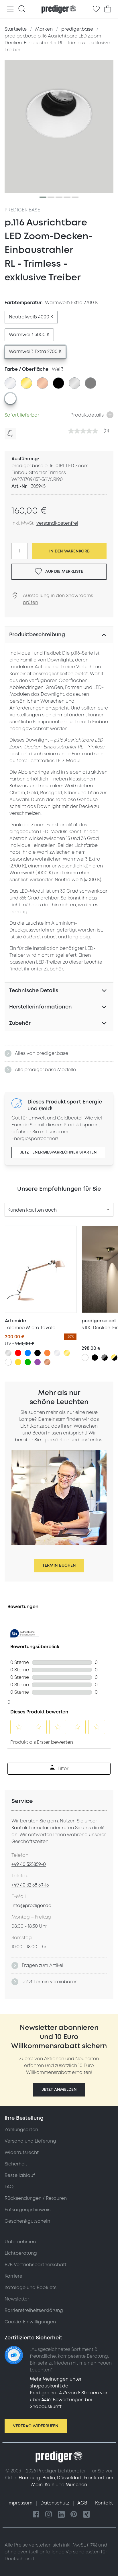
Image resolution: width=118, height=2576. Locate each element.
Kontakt (104, 2503)
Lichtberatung (21, 2253)
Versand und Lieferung (30, 2141)
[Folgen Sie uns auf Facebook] (36, 2515)
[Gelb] (18, 1362)
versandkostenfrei (57, 523)
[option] (31, 317)
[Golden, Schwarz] (114, 1358)
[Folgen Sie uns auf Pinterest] (74, 2515)
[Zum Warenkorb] (108, 9)
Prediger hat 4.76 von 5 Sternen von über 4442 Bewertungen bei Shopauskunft (69, 2400)
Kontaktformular (30, 1828)
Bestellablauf (20, 2175)
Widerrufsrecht (22, 2153)
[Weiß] (8, 1362)
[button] (59, 2090)
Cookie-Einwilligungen (30, 2322)
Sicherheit (16, 2164)
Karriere (13, 2276)
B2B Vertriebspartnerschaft (36, 2265)
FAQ (9, 2187)
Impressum (20, 2503)
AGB (83, 2503)
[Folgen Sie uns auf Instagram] (49, 2515)
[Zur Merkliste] (96, 9)
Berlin (49, 2478)
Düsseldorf (69, 2478)
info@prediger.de (31, 1906)
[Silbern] (8, 1353)
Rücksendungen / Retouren (36, 2198)
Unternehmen (20, 2242)
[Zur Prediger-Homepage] (59, 9)
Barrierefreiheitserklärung (34, 2311)
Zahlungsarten (21, 2130)
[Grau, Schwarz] (105, 1358)
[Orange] (47, 1353)
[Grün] (28, 1362)
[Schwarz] (38, 1353)
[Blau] (28, 1353)
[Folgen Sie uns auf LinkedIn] (61, 2515)
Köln (50, 2485)
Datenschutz (55, 2503)
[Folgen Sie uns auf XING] (86, 2515)
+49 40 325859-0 (29, 1864)
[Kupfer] (47, 1362)
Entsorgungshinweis (27, 2210)
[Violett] (38, 1362)
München (76, 2485)
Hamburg (29, 2478)
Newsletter (17, 2299)
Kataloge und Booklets (31, 2288)
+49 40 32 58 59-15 (30, 1885)
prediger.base (22, 210)
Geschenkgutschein (27, 2221)
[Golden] (67, 1353)
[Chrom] (57, 1353)
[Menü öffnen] (10, 9)
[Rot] (18, 1353)
